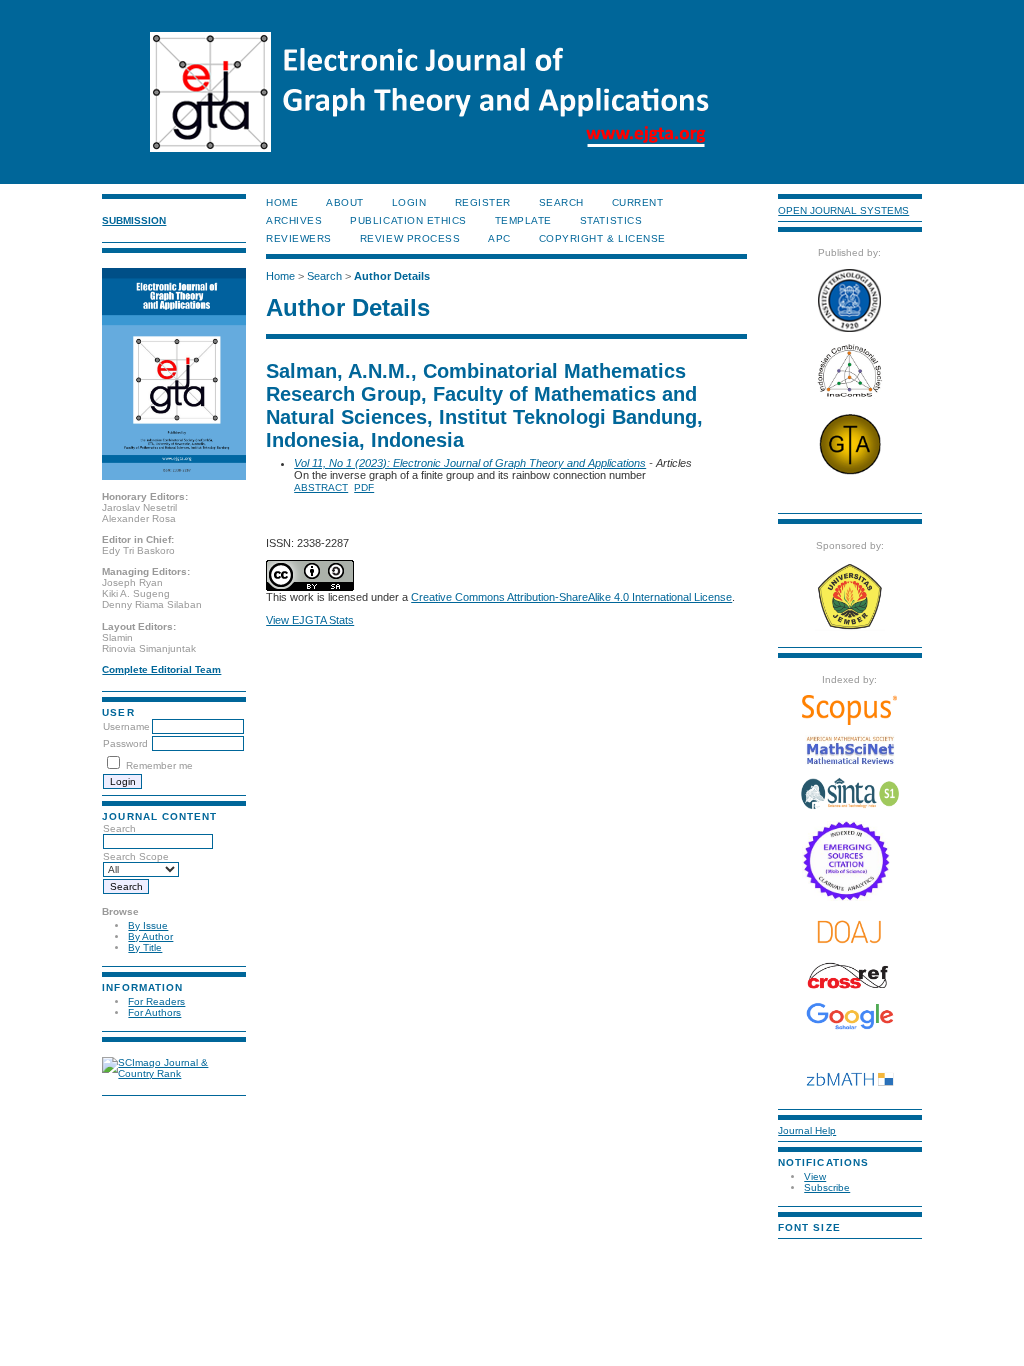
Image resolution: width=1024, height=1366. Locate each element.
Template (523, 220)
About (345, 202)
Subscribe (827, 1187)
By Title (145, 947)
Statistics (611, 220)
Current (638, 202)
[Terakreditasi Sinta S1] (850, 807)
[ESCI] (849, 897)
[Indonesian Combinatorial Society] (850, 397)
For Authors (154, 1012)
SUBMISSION (134, 220)
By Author (150, 936)
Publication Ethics (408, 220)
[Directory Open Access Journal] (849, 931)
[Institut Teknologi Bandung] (849, 328)
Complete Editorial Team (161, 669)
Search (119, 828)
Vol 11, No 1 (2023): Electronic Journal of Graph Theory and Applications (470, 463)
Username (126, 726)
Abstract (321, 487)
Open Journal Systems (843, 210)
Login (409, 202)
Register (483, 202)
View (815, 1176)
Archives (294, 220)
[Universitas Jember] (850, 627)
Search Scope (136, 856)
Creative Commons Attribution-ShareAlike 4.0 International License (571, 597)
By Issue (148, 925)
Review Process (410, 238)
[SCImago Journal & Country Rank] (173, 1073)
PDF (364, 487)
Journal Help (807, 1130)
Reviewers (299, 238)
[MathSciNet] (850, 761)
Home (282, 202)
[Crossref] (849, 976)
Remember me (159, 765)
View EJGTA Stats (310, 620)
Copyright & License (602, 238)
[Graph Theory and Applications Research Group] (850, 473)
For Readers (156, 1001)
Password (125, 743)
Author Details (392, 276)
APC (499, 238)
